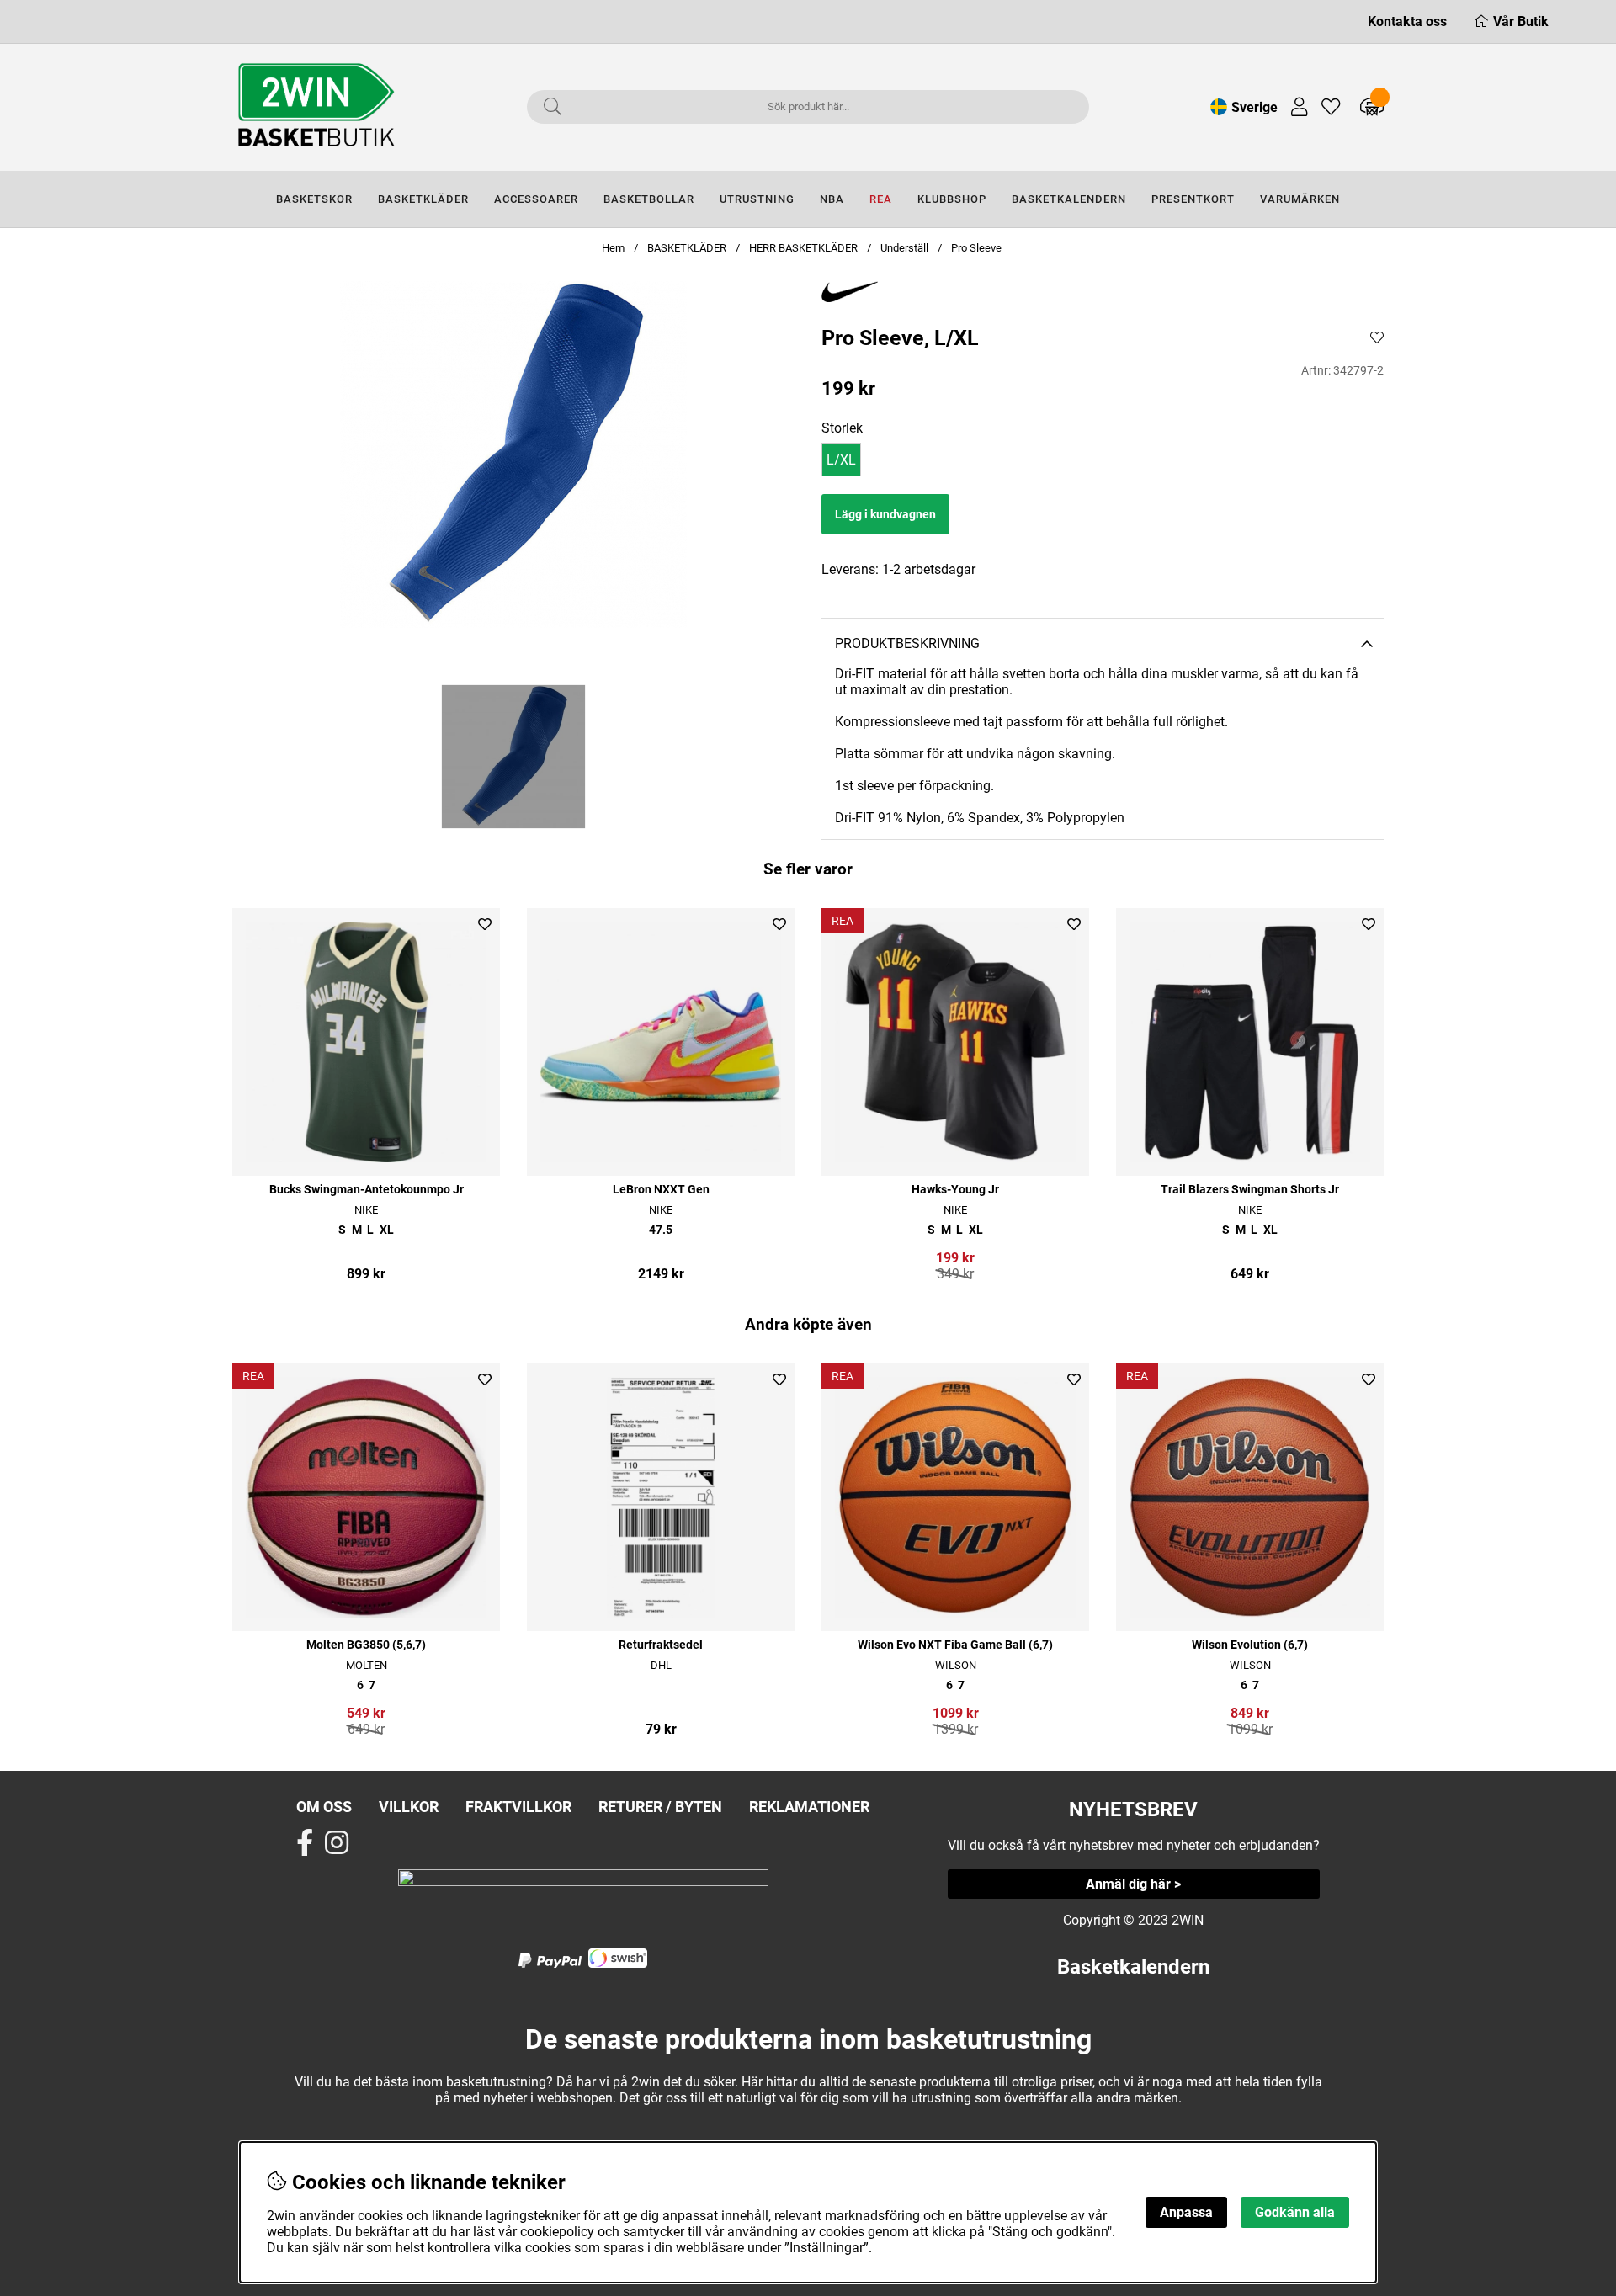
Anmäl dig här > (1133, 1884)
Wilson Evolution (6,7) (1250, 1645)
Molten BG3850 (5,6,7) (366, 1645)
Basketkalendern (1133, 1967)
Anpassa (1186, 2212)
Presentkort (1193, 199)
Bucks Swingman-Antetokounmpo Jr (367, 1190)
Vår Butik (1521, 21)
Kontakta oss (1407, 21)
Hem (613, 248)
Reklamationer (809, 1807)
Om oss (324, 1807)
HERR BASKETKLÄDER (805, 248)
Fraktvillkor (518, 1807)
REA (881, 199)
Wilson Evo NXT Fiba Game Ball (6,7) (955, 1645)
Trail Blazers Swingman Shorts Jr (1250, 1190)
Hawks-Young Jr (955, 1190)
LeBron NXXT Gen (661, 1190)
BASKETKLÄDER (423, 199)
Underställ (904, 248)
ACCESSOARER (536, 199)
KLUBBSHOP (952, 199)
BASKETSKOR (314, 199)
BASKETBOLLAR (649, 199)
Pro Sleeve (976, 248)
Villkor (409, 1807)
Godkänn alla (1295, 2212)
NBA (832, 199)
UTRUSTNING (757, 199)
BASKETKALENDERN (1069, 199)
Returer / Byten (660, 1807)
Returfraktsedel (661, 1645)
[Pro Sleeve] (513, 757)
